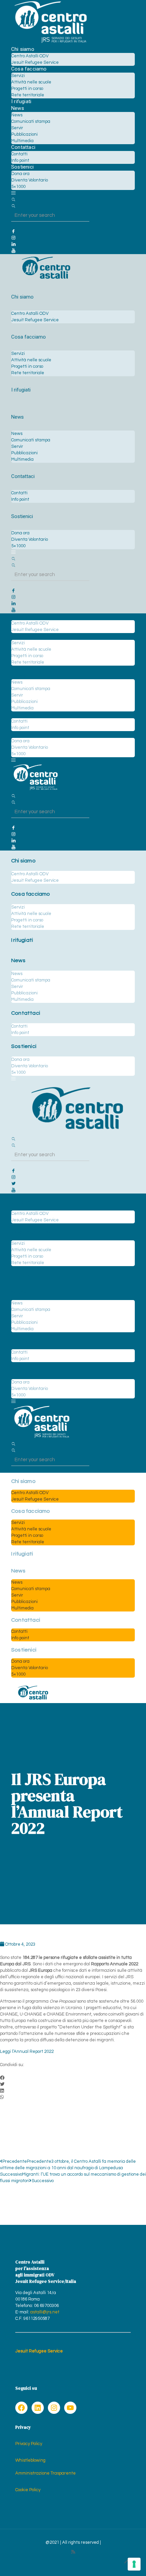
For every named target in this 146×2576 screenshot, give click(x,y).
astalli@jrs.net (45, 2312)
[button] (73, 2078)
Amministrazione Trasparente (45, 2473)
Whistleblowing (30, 2460)
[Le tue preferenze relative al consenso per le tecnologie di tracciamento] (134, 2564)
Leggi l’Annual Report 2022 (27, 2052)
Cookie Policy (28, 2490)
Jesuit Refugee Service (39, 2351)
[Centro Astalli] (50, 43)
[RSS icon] (73, 2552)
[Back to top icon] (127, 2562)
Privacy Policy (29, 2444)
